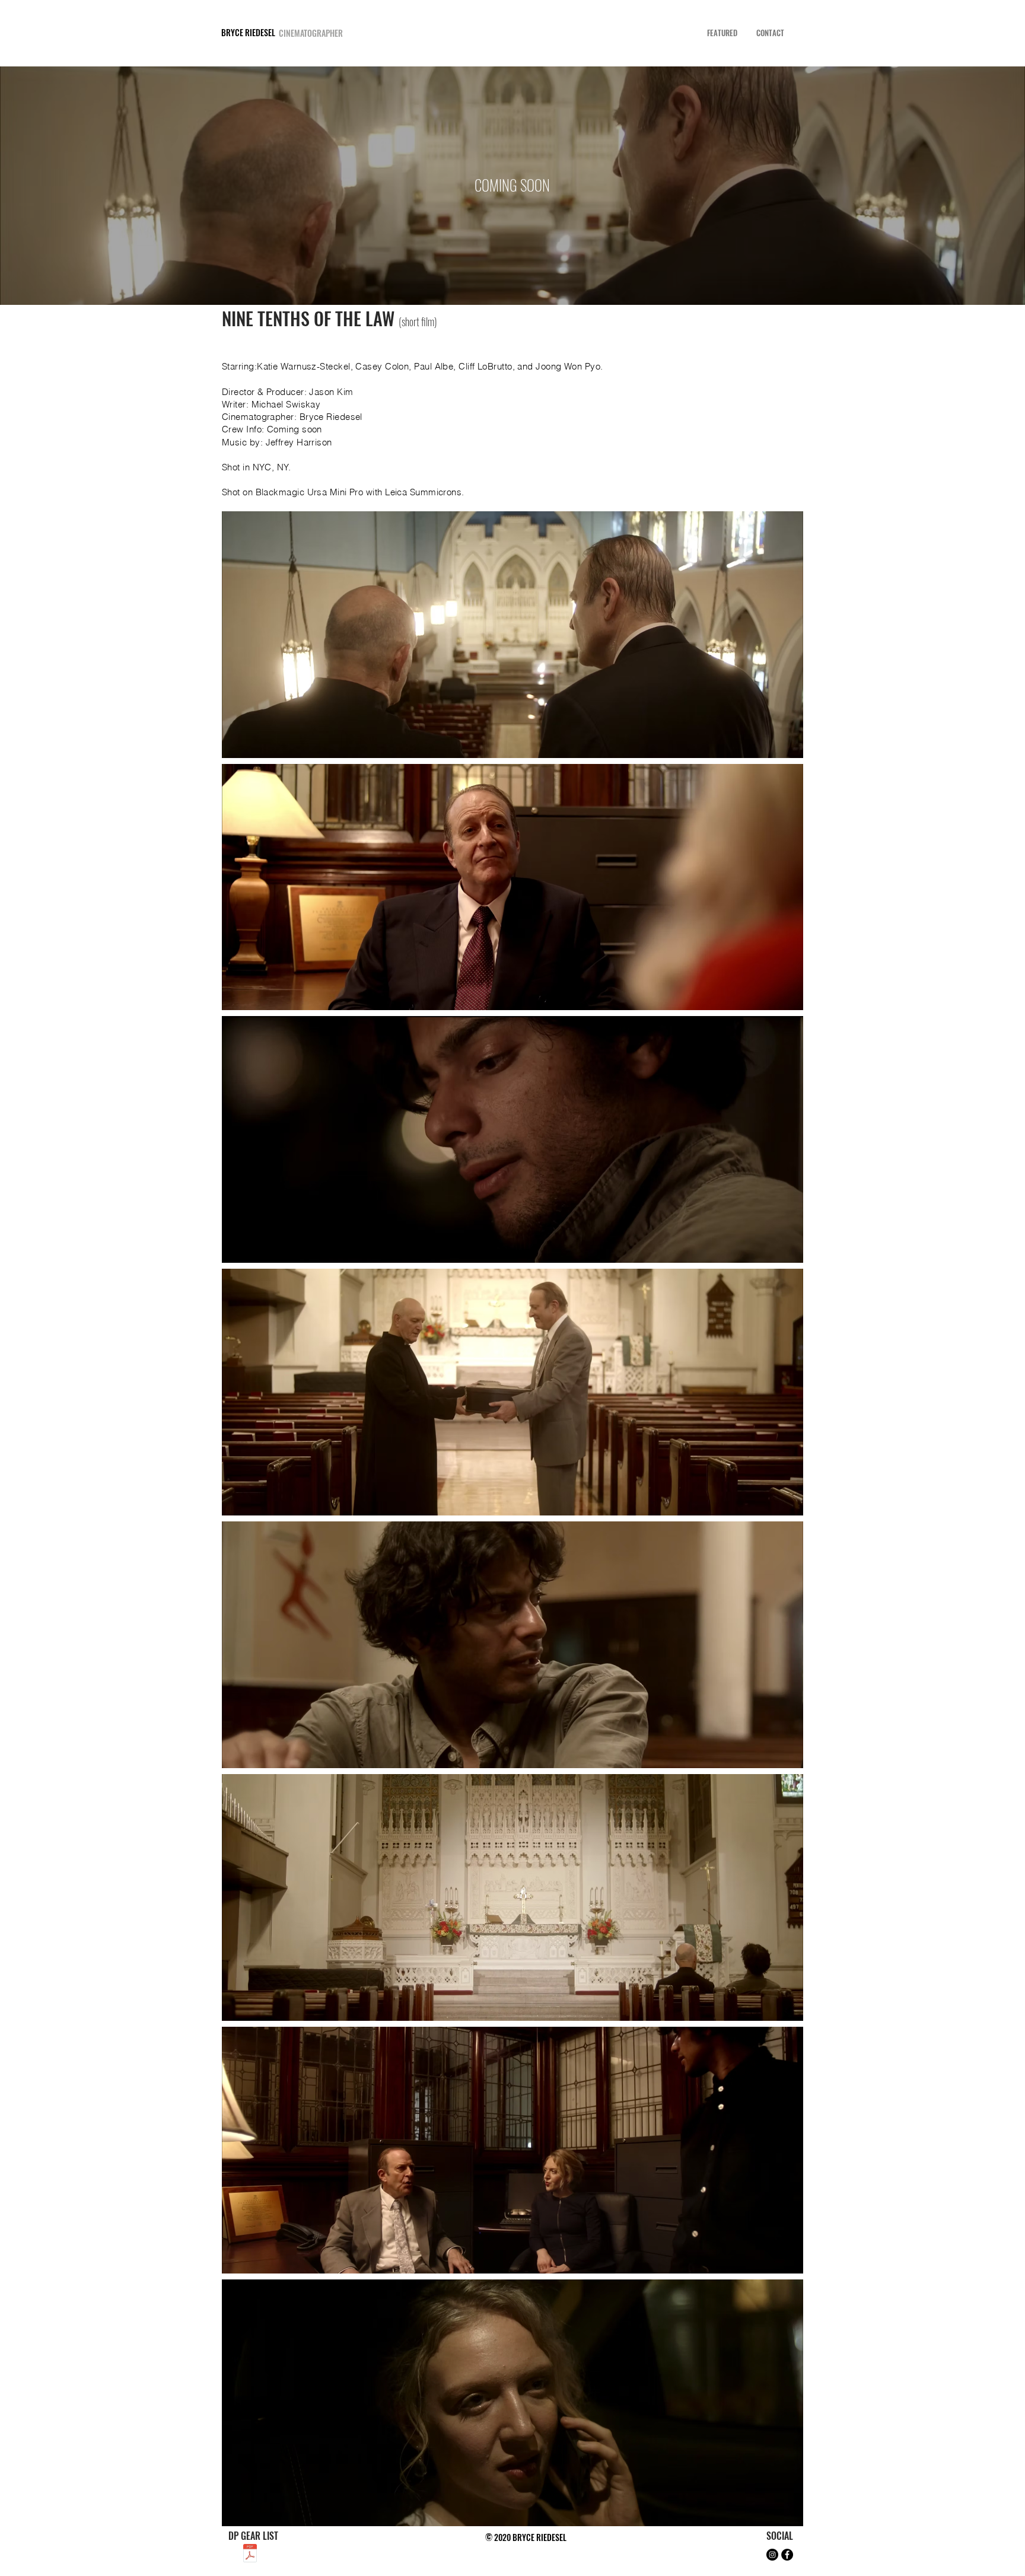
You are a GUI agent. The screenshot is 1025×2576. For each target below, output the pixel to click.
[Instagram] (772, 2555)
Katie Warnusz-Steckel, (306, 366)
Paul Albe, (436, 366)
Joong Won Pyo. (569, 366)
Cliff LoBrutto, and (497, 366)
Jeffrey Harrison (299, 442)
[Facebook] (787, 2555)
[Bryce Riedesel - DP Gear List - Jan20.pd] (250, 2555)
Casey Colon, (385, 366)
